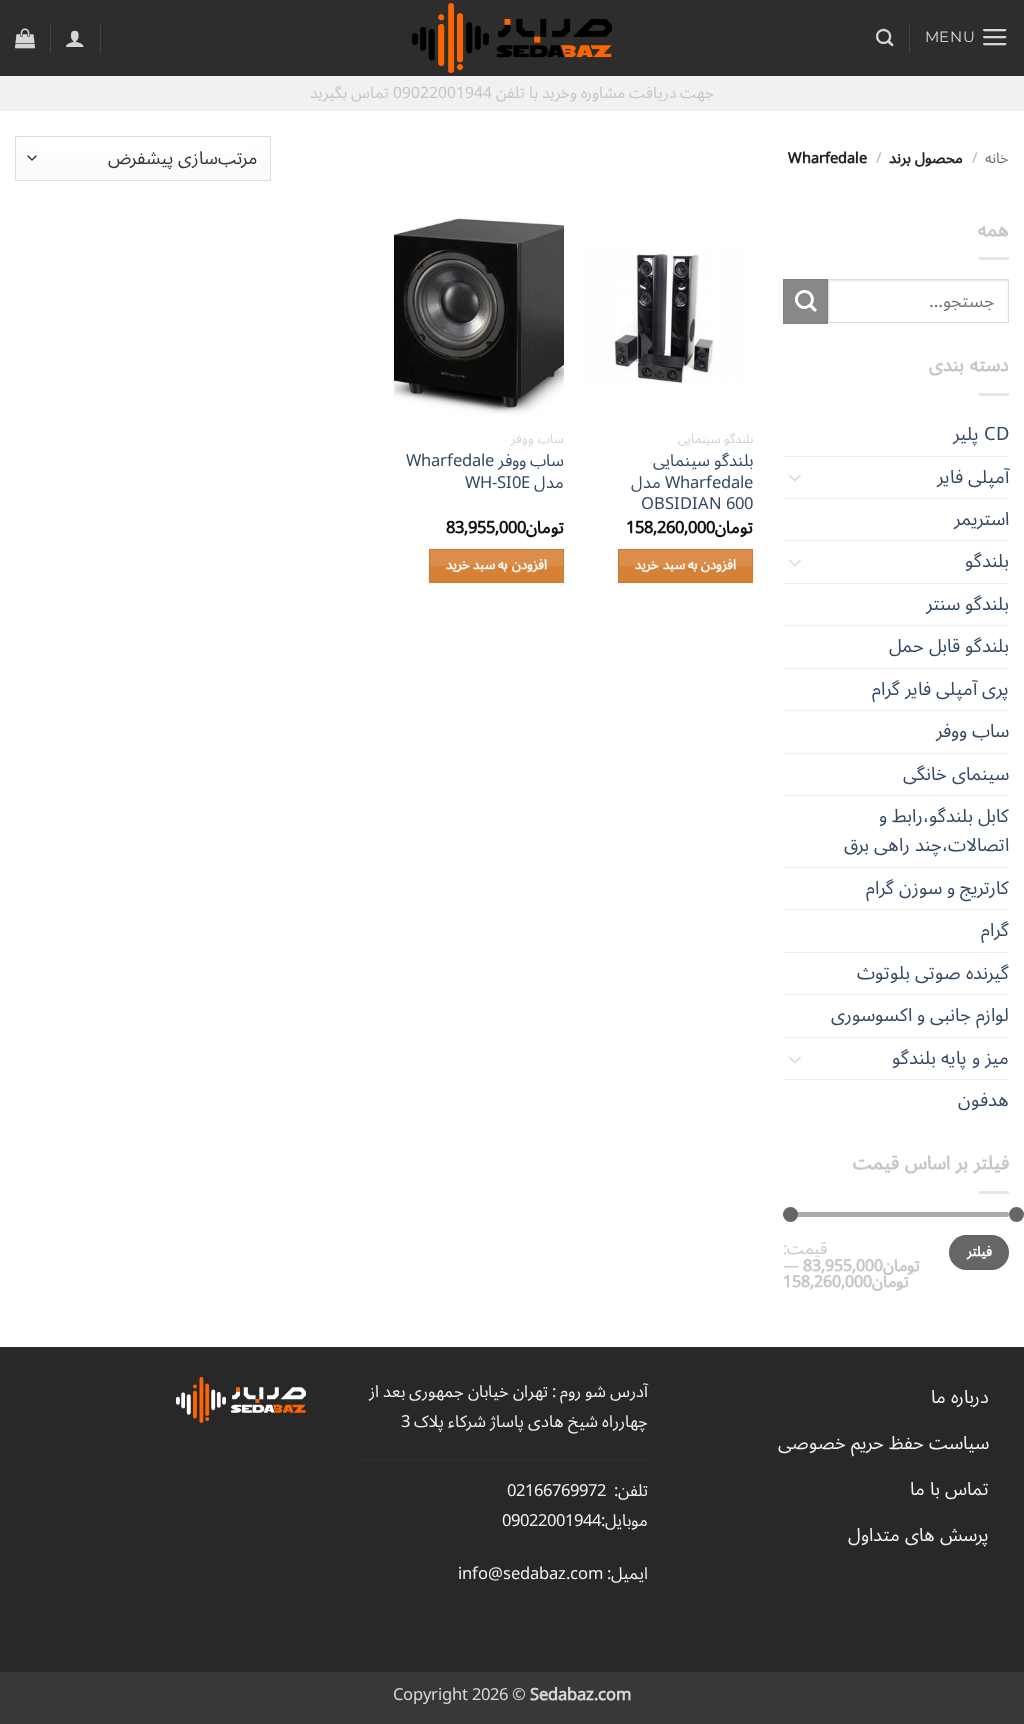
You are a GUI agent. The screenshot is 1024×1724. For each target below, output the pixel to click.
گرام (995, 930)
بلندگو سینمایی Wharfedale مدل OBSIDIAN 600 (692, 482)
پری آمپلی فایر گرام (940, 689)
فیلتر (979, 1251)
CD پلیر (981, 434)
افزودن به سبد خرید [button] (685, 565)
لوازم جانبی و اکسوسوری (920, 1015)
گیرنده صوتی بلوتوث (933, 973)
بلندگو (987, 561)
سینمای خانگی (956, 774)
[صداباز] (512, 38)
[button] (967, 38)
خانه (997, 158)
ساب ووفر (972, 731)
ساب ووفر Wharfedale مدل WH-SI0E (485, 471)
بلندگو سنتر (967, 604)
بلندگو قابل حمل (949, 646)
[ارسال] (805, 301)
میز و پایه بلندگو (950, 1058)
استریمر (981, 519)
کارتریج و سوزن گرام (937, 888)
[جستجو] (885, 37)
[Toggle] (795, 477)
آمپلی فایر (973, 477)
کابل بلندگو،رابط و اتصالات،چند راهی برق (926, 831)
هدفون (983, 1100)
